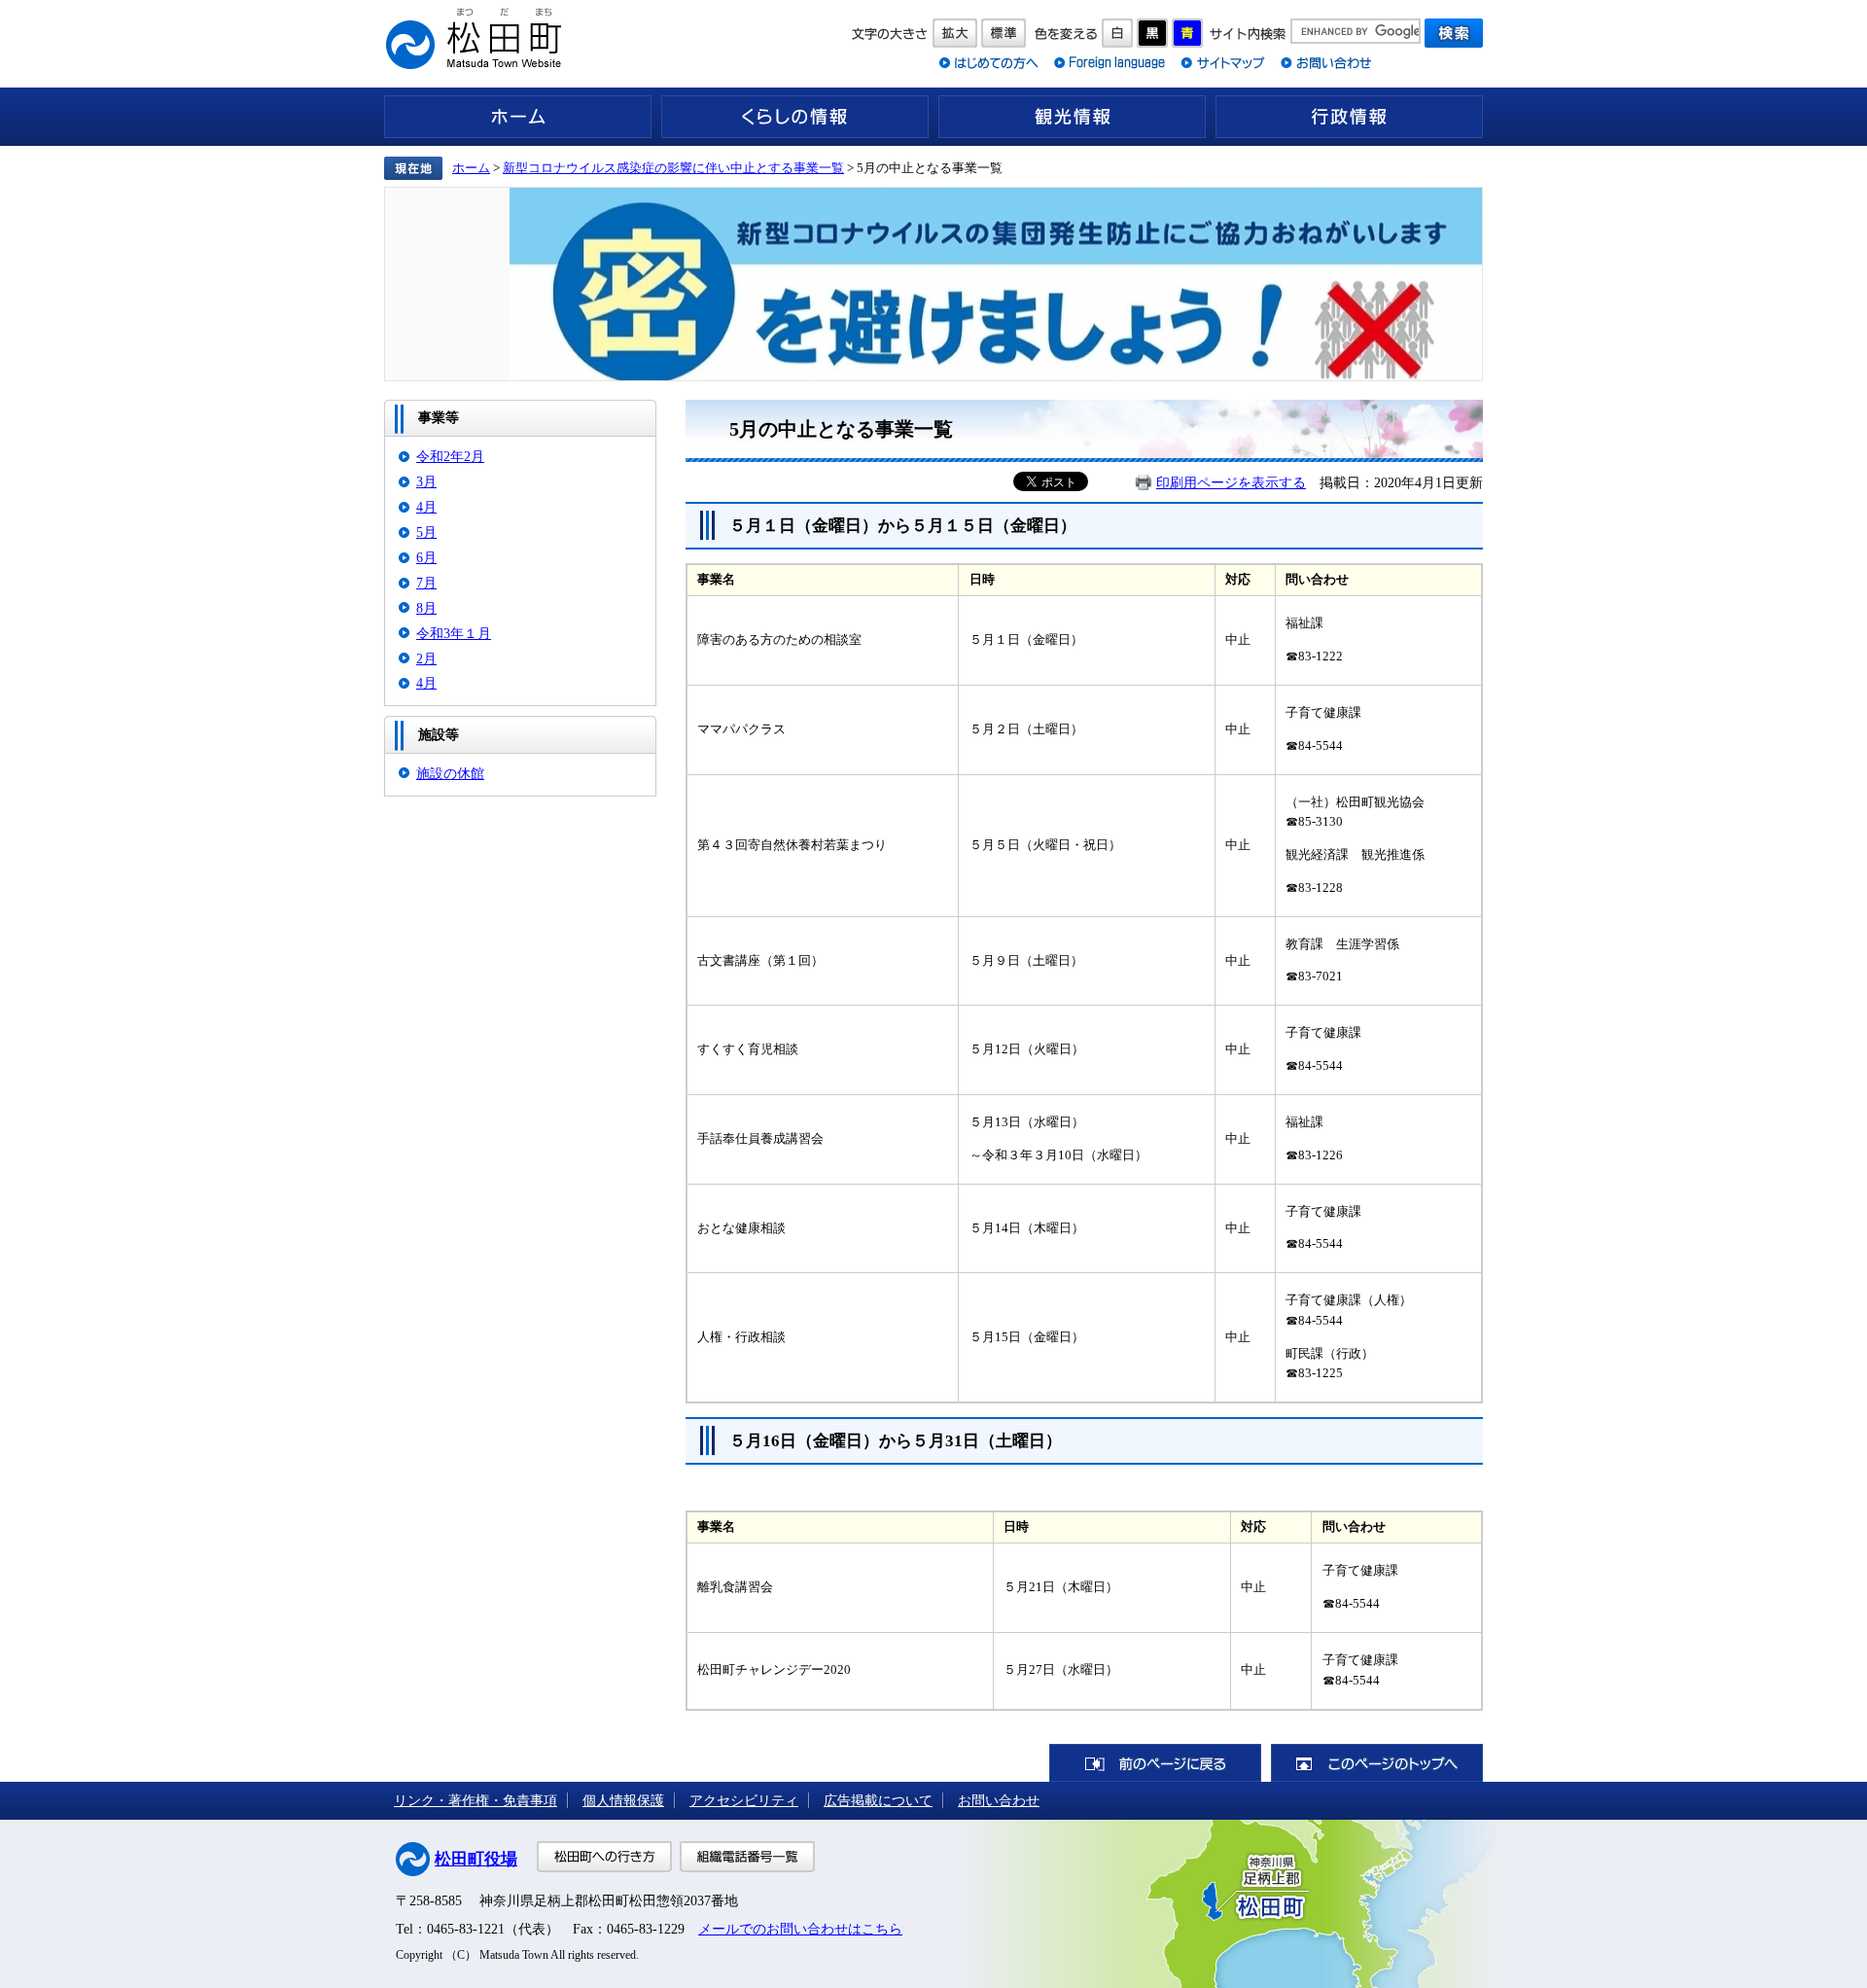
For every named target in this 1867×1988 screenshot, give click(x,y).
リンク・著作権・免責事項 (476, 1800)
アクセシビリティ (744, 1800)
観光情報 (1072, 117)
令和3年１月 (454, 633)
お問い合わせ (999, 1800)
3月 (426, 481)
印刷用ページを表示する (1231, 482)
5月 (426, 532)
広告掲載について (878, 1800)
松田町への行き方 (604, 1857)
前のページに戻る (1155, 1763)
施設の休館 (450, 773)
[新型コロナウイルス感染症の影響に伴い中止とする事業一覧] (933, 284)
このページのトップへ (1377, 1763)
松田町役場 (476, 1859)
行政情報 (1349, 117)
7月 (426, 583)
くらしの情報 (795, 117)
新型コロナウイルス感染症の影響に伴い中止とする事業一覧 (673, 168)
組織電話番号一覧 (747, 1857)
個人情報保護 (623, 1800)
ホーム (518, 117)
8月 (426, 608)
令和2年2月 (450, 456)
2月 (426, 658)
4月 (426, 507)
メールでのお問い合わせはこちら (800, 1929)
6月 (426, 557)
